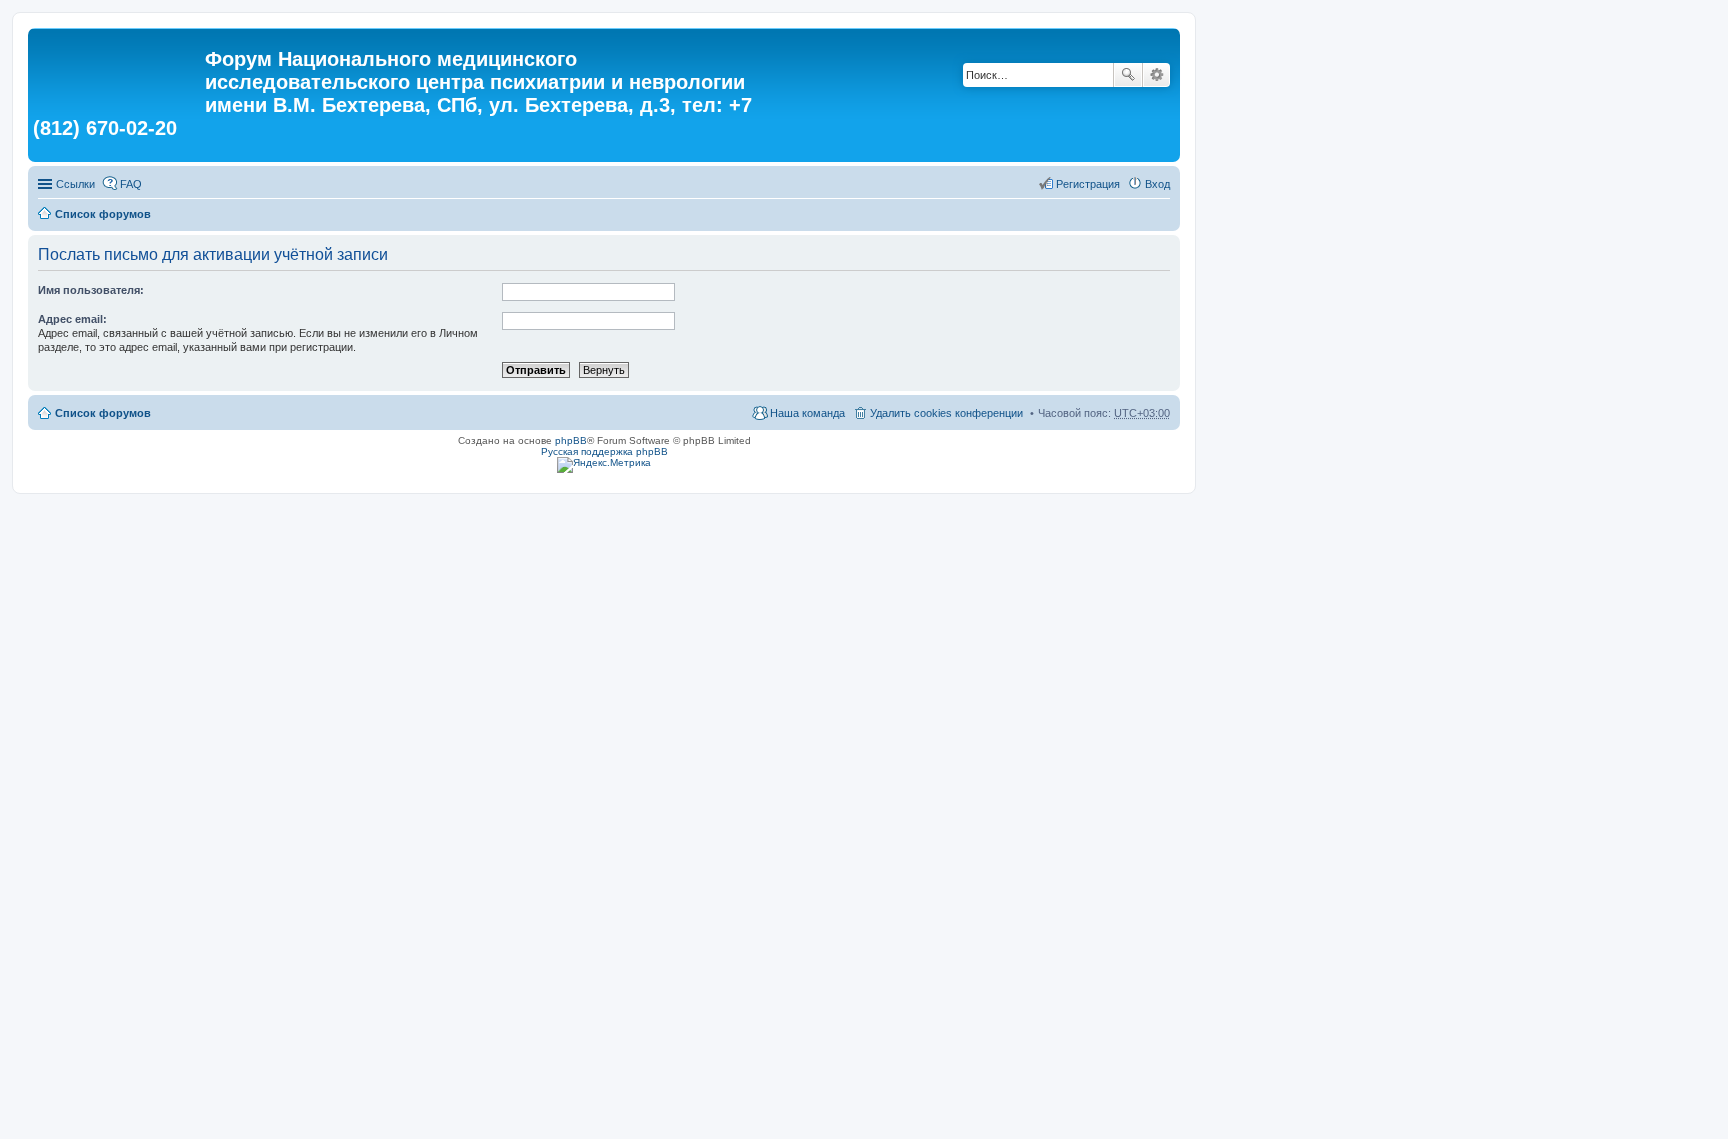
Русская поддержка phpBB (604, 451)
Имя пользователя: (91, 290)
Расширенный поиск (1156, 75)
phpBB (571, 440)
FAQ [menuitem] (131, 184)
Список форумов (103, 214)
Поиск (1128, 75)
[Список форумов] (119, 65)
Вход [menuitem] (1157, 184)
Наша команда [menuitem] (807, 413)
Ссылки (75, 184)
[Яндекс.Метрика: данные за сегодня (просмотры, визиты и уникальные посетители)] (604, 465)
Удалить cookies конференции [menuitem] (946, 413)
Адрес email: (72, 319)
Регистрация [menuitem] (1088, 184)
